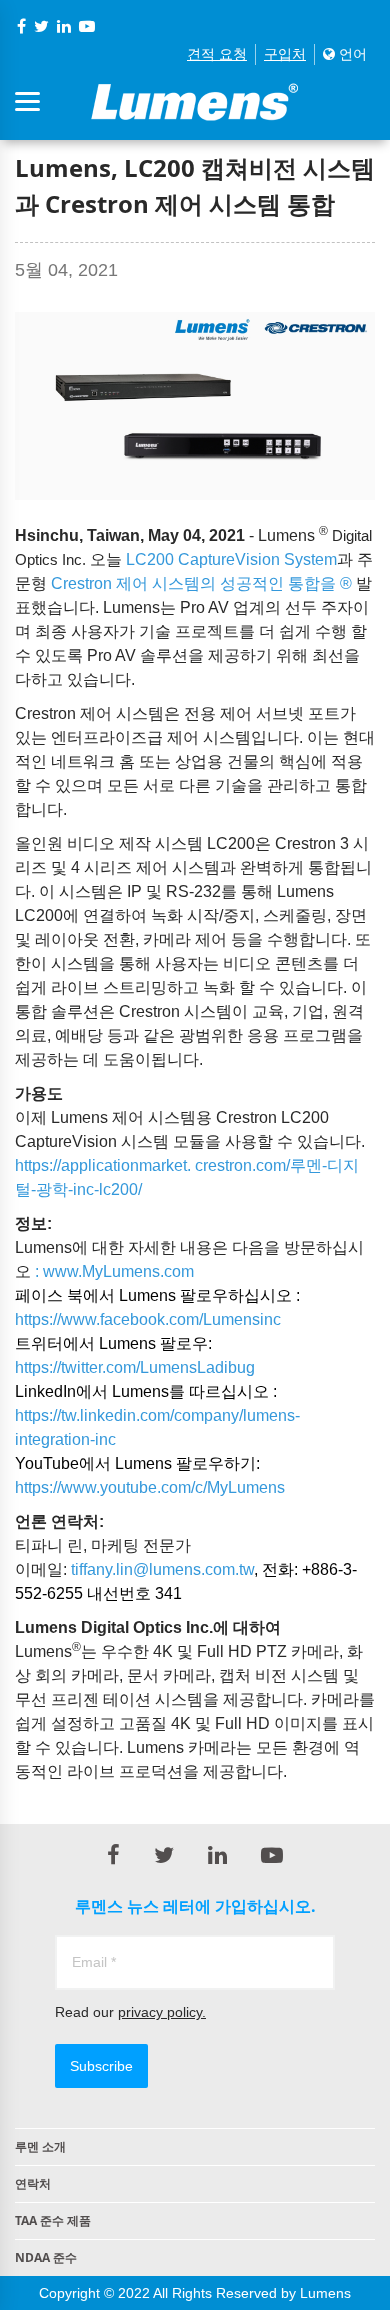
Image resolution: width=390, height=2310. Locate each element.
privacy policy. (162, 2012)
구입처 (285, 54)
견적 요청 (217, 54)
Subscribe (101, 2066)
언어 (351, 54)
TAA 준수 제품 (53, 2220)
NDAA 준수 (46, 2257)
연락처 (33, 2183)
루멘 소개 (40, 2146)
